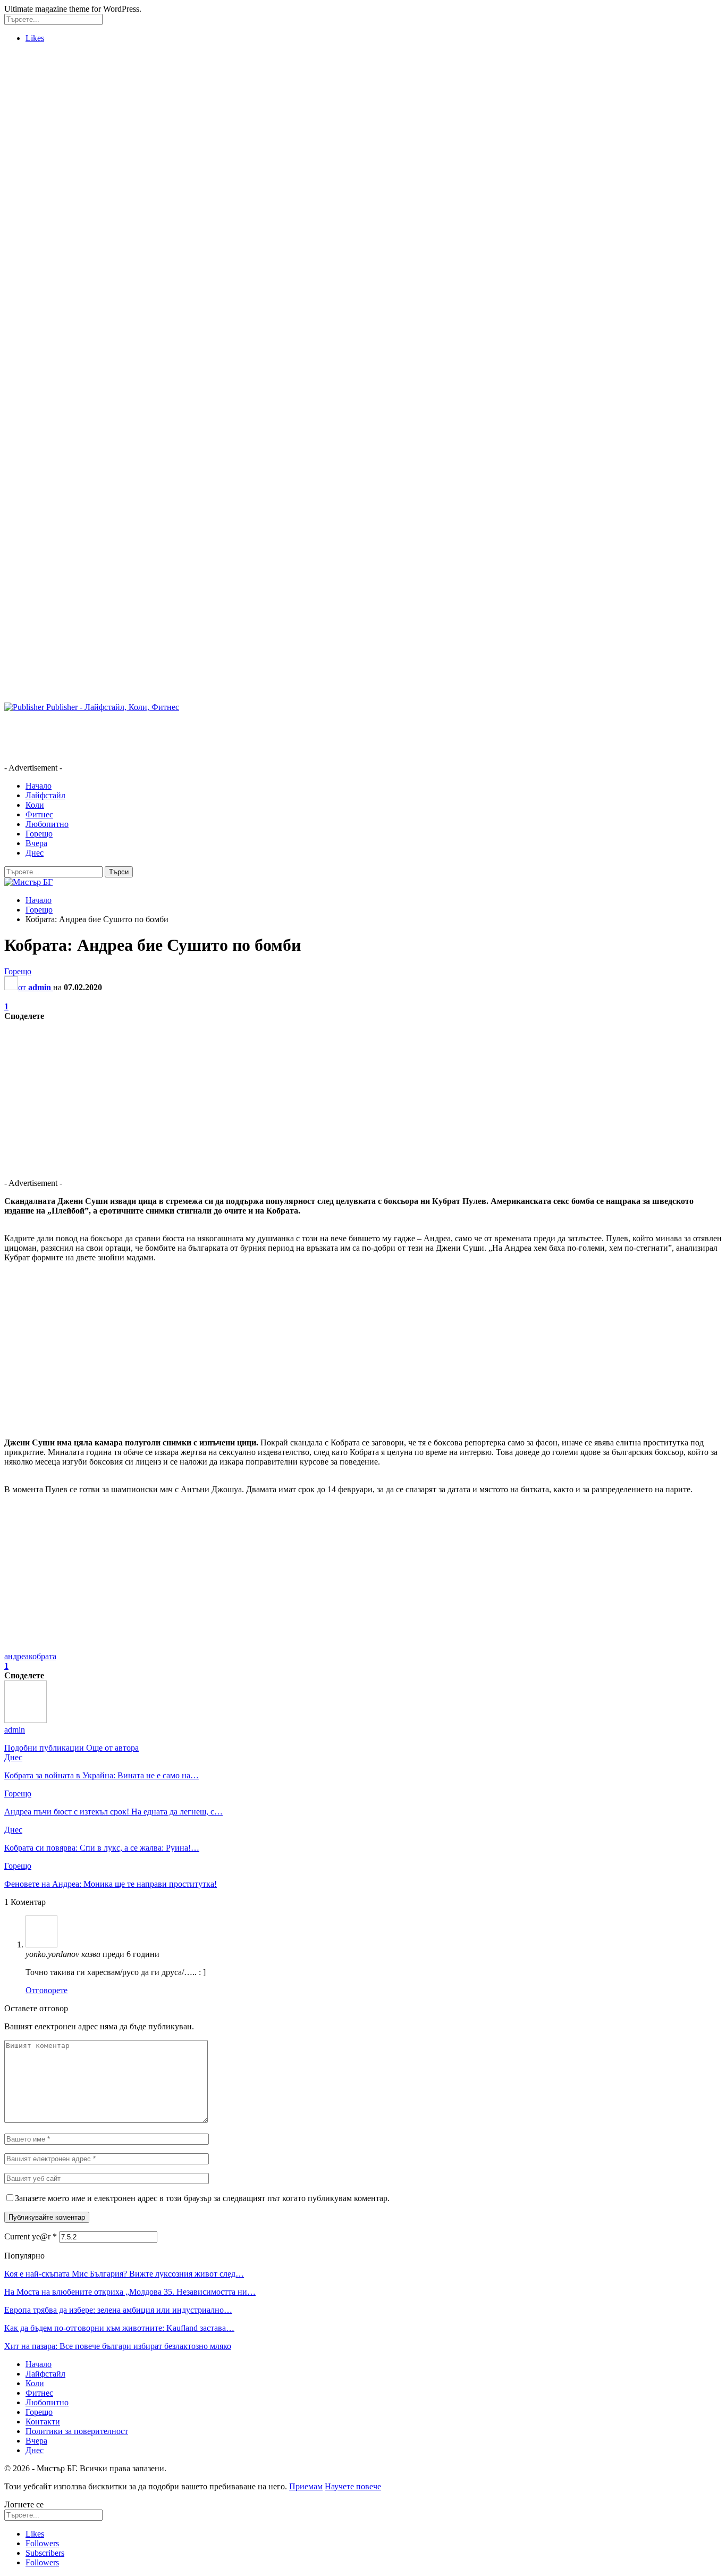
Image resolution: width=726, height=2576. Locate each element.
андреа (16, 1656)
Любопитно (47, 824)
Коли (35, 805)
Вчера (36, 843)
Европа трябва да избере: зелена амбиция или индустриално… (118, 2310)
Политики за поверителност (77, 2431)
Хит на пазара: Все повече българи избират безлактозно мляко (118, 2346)
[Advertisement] (47, 211)
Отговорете (47, 1990)
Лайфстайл (45, 795)
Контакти (43, 2422)
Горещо (39, 834)
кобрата (43, 1656)
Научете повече (353, 2486)
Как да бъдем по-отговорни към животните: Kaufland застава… (119, 2328)
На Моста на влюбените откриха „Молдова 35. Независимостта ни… (130, 2292)
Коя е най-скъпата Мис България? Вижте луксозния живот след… (124, 2274)
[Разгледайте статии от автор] (26, 1720)
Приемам (306, 2486)
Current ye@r (31, 2236)
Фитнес (39, 814)
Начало (39, 786)
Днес (35, 853)
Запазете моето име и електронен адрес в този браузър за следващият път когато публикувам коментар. (202, 2198)
